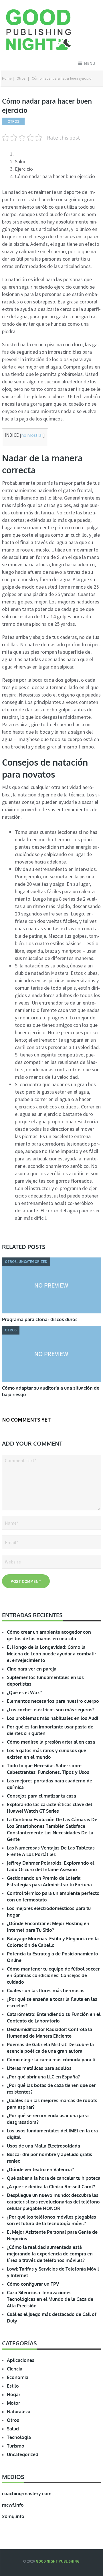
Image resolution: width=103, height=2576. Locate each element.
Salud (13, 2429)
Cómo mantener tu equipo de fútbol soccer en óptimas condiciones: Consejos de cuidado (53, 1975)
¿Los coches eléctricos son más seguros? (51, 1710)
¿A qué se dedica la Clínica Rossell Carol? (51, 2187)
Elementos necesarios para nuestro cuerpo (53, 1701)
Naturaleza (19, 2412)
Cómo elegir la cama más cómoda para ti (51, 2060)
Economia (18, 2377)
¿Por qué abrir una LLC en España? (43, 2077)
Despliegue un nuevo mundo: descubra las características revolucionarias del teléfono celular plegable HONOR (53, 2202)
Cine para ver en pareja (32, 1669)
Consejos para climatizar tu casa (41, 1796)
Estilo (13, 2386)
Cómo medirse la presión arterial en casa (51, 1742)
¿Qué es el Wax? (24, 1692)
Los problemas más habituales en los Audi (53, 1718)
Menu (90, 63)
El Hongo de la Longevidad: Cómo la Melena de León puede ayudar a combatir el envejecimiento (51, 1654)
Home (7, 78)
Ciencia (15, 2369)
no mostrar (32, 435)
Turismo (16, 2446)
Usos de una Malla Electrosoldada (43, 2146)
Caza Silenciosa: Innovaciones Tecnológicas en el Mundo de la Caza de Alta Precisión (50, 2299)
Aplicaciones (21, 2360)
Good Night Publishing (58, 2561)
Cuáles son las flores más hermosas (46, 1991)
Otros (21, 78)
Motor (13, 2403)
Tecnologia (19, 2437)
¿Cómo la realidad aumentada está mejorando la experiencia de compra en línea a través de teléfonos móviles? (50, 2254)
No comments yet (26, 1419)
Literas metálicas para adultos (39, 2068)
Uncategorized (23, 2454)
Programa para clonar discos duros (40, 1319)
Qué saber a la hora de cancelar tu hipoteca (54, 2178)
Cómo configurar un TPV (33, 2284)
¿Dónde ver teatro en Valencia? (40, 2170)
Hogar (14, 2394)
